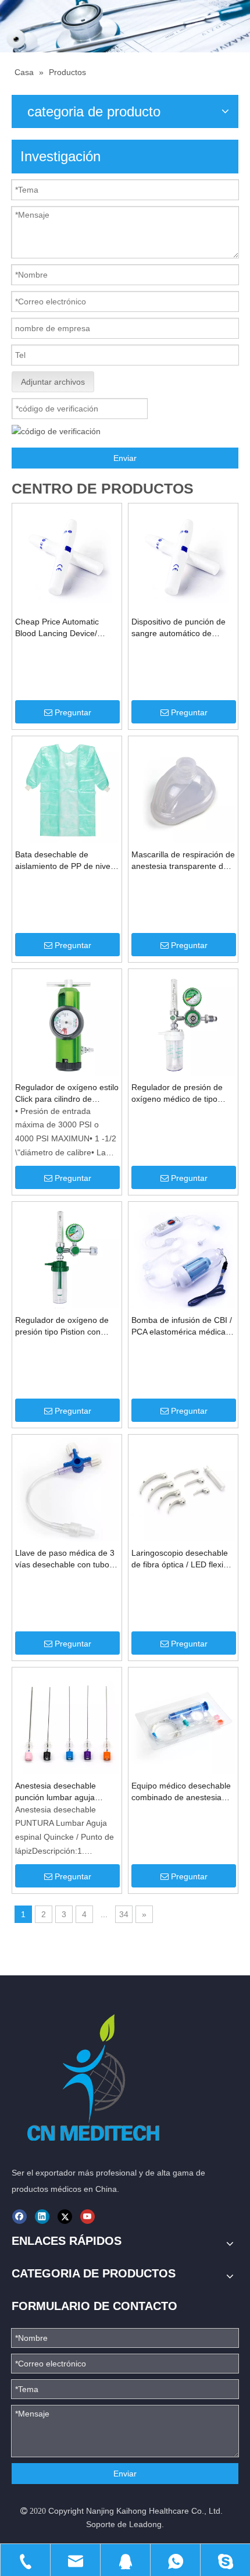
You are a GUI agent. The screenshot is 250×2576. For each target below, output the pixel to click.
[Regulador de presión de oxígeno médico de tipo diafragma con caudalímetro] (183, 1023)
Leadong (145, 2524)
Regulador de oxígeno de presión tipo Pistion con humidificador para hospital (65, 1326)
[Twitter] (65, 2217)
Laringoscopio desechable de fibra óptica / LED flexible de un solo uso (183, 1559)
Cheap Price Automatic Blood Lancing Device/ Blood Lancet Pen (57, 628)
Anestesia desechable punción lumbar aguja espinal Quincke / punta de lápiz (64, 1792)
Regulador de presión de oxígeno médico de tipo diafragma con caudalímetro (183, 1094)
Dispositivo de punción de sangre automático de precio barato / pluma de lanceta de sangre (178, 628)
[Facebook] (19, 2217)
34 (124, 1914)
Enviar (125, 458)
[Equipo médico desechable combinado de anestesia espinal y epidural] (183, 1721)
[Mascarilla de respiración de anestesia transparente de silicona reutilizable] (183, 790)
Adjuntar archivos (53, 382)
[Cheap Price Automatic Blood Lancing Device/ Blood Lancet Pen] (67, 557)
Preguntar (73, 712)
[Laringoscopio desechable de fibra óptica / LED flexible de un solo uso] (183, 1488)
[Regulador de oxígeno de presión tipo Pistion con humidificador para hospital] (67, 1255)
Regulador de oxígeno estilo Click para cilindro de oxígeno (67, 1094)
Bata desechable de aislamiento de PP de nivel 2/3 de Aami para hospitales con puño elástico (66, 861)
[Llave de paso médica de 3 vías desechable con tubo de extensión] (67, 1488)
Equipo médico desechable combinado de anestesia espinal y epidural (181, 1792)
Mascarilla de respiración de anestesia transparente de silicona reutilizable (183, 861)
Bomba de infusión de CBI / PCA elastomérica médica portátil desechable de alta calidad (182, 1326)
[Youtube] (87, 2217)
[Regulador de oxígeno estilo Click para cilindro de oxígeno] (67, 1023)
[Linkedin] (42, 2217)
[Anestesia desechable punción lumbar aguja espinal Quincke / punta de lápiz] (67, 1721)
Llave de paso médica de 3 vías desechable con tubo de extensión (65, 1559)
